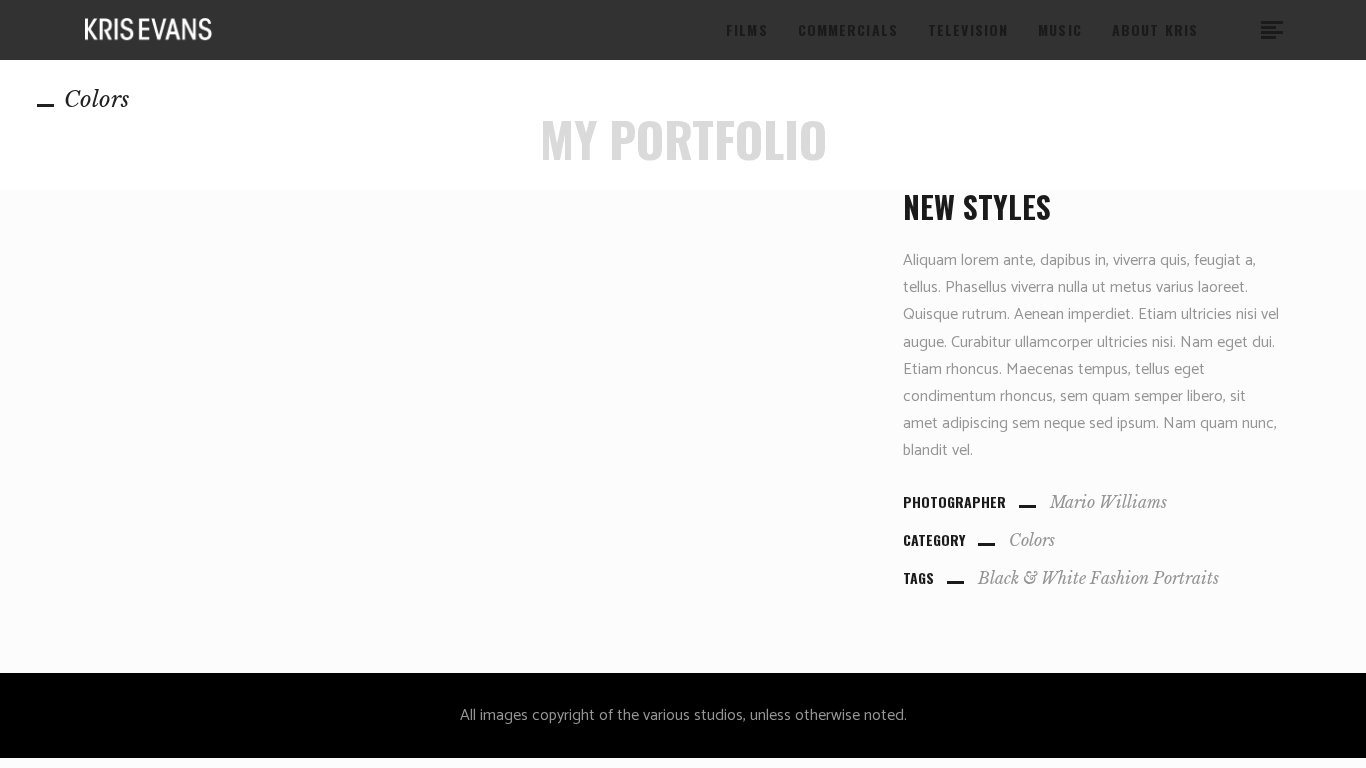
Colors (1032, 540)
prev (18, 384)
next (1344, 384)
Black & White (1032, 578)
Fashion (1119, 578)
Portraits (1186, 578)
